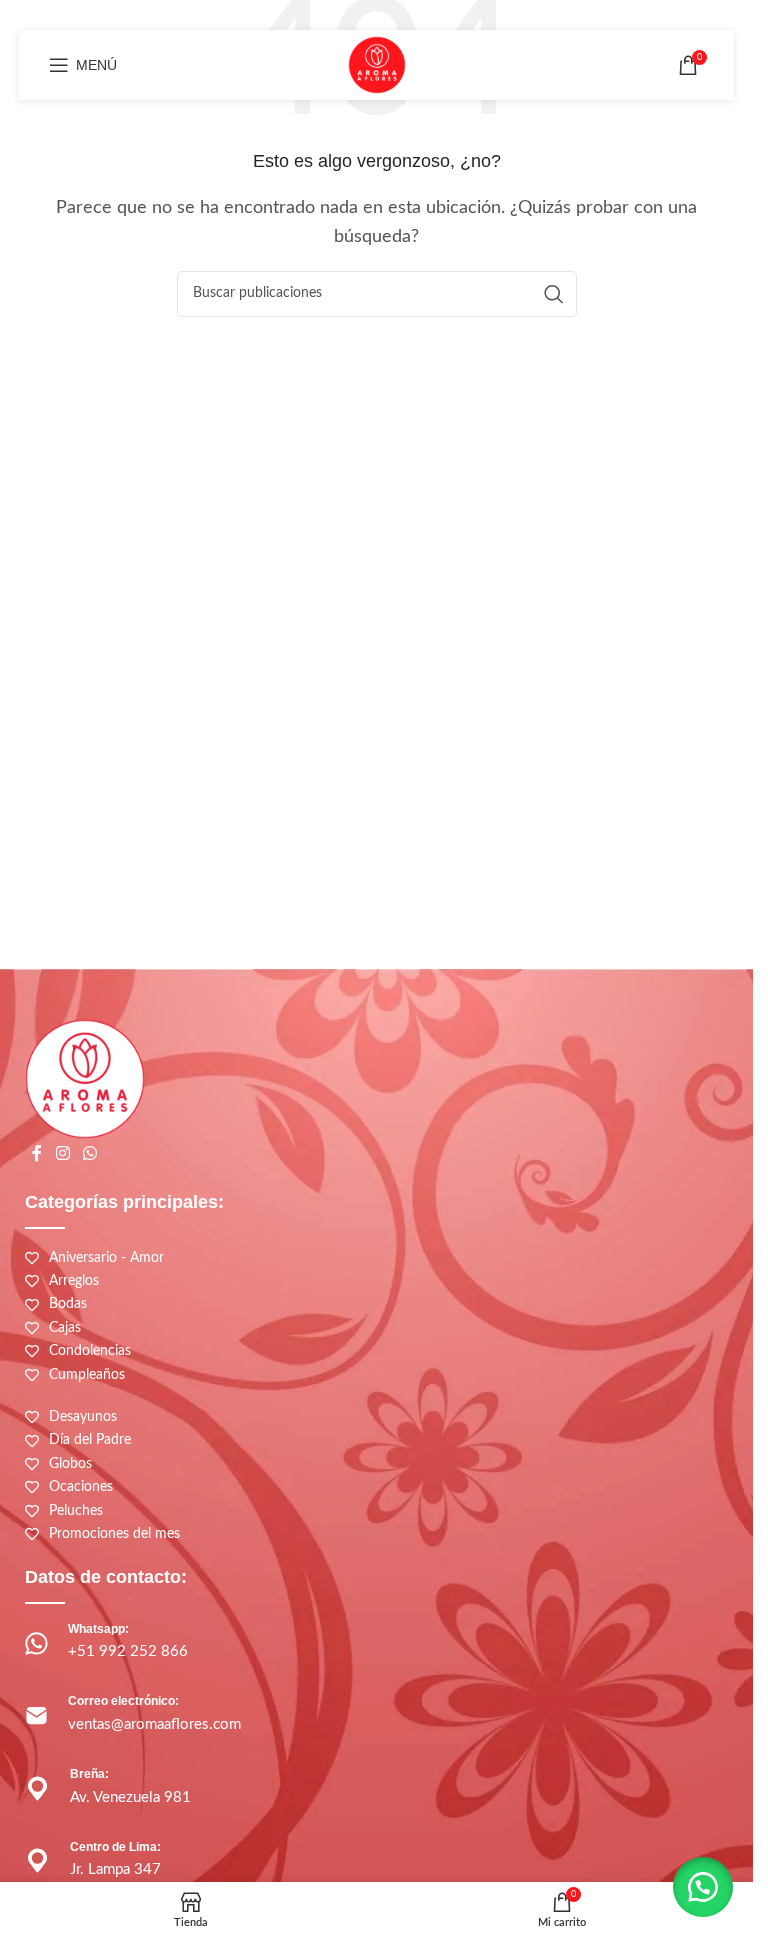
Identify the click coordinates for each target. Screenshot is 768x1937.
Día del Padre (90, 1440)
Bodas (68, 1304)
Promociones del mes (114, 1534)
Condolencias (90, 1351)
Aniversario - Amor (106, 1258)
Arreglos (74, 1281)
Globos (70, 1464)
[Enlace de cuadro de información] (376, 1643)
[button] (703, 1887)
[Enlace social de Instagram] (62, 1154)
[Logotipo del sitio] (377, 64)
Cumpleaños (87, 1375)
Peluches (76, 1511)
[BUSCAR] (554, 294)
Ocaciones (81, 1487)
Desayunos (83, 1417)
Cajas (65, 1328)
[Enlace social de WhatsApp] (89, 1154)
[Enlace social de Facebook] (37, 1154)
